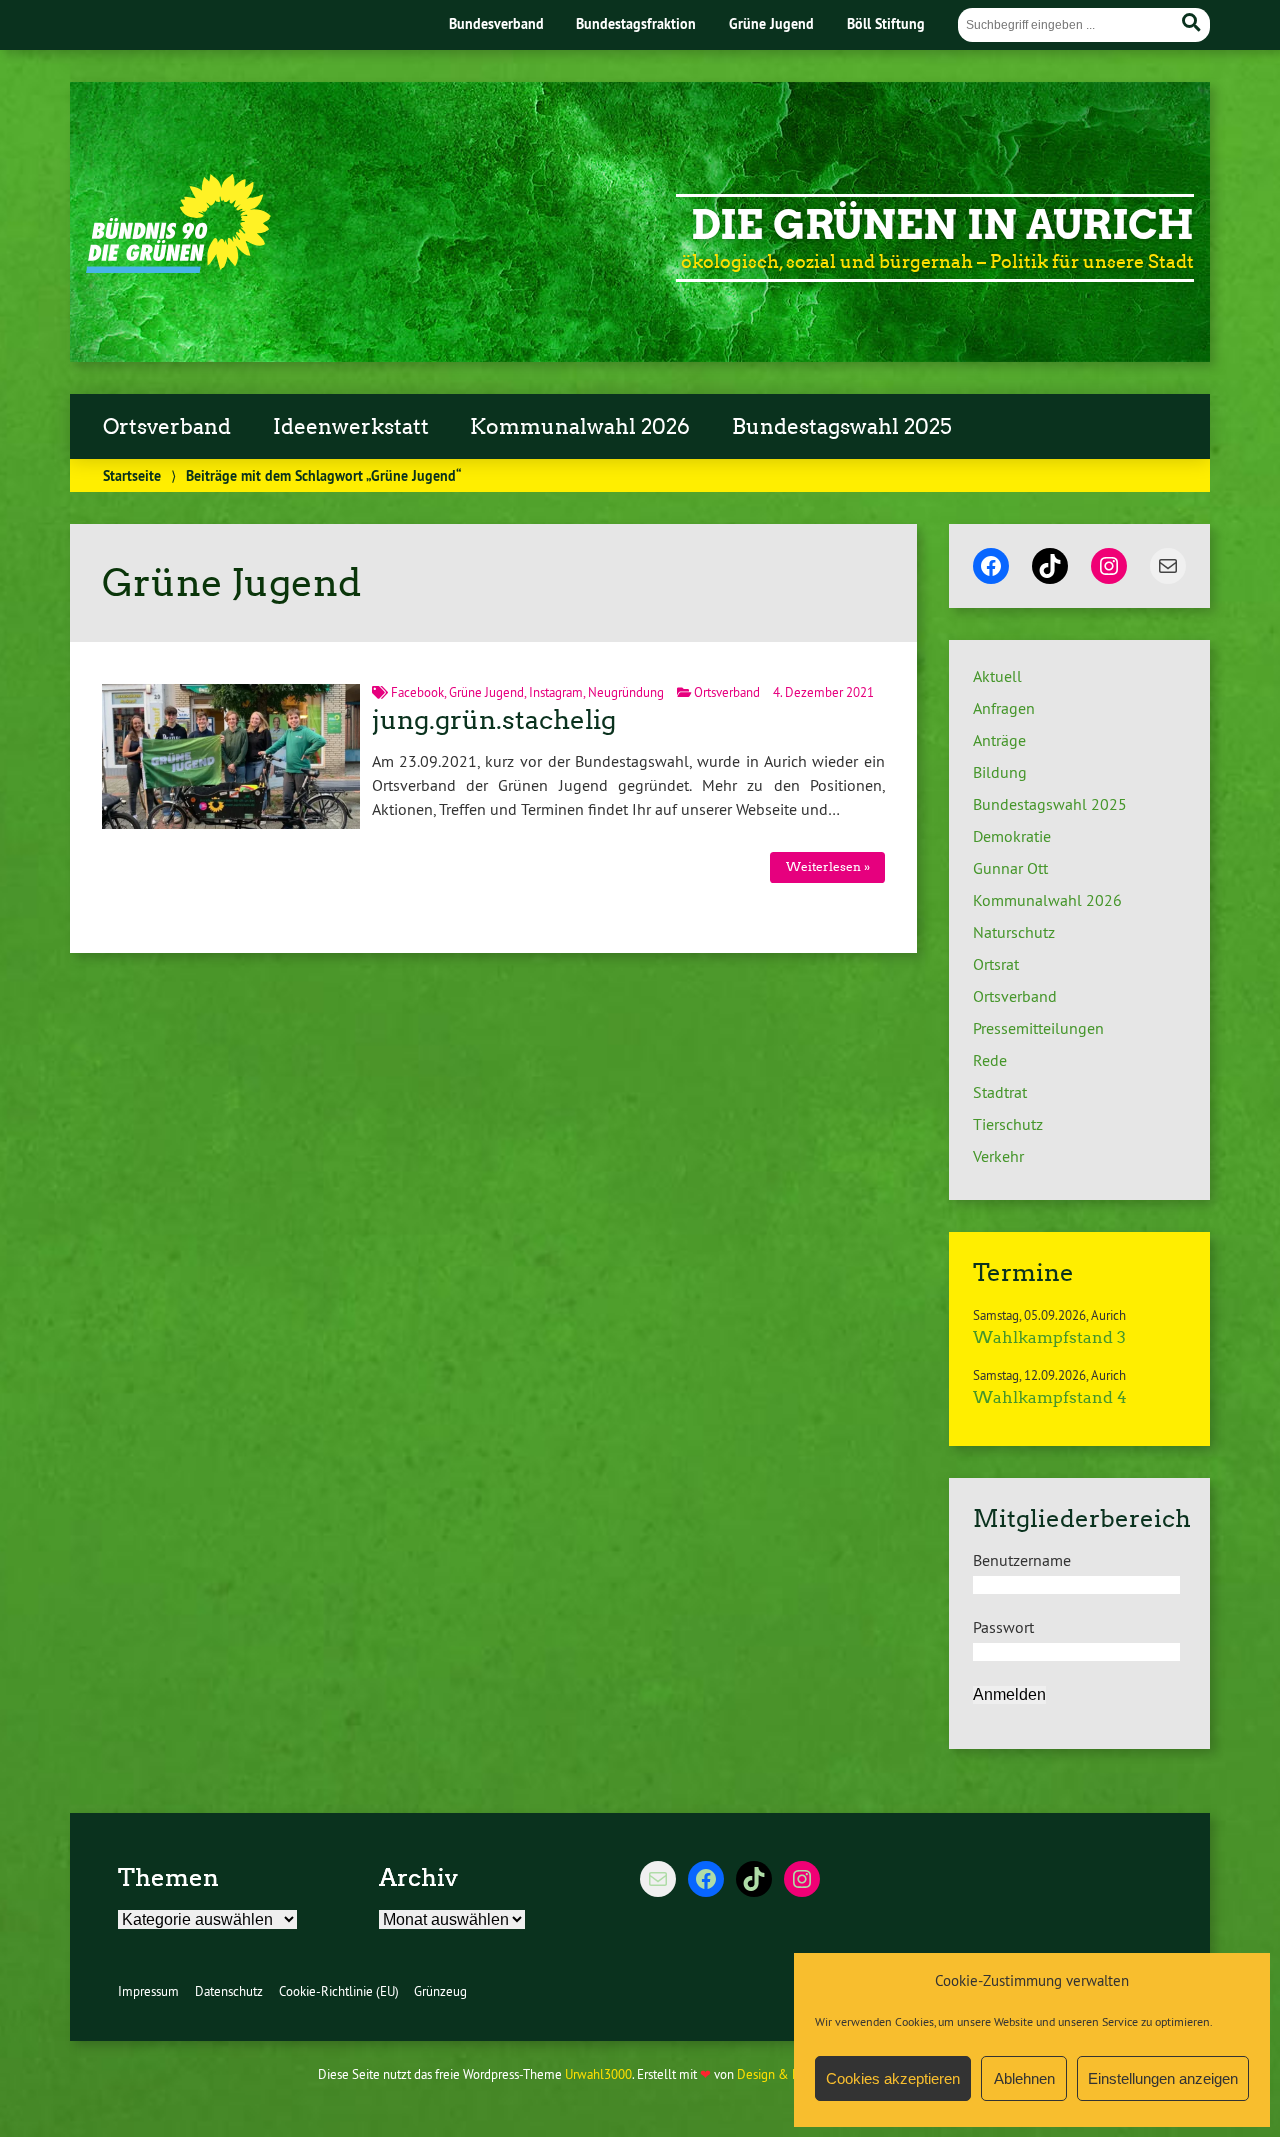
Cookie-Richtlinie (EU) (339, 1991)
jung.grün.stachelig (494, 720)
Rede (990, 1060)
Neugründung (626, 692)
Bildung (1000, 772)
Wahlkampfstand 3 (1049, 1337)
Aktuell (997, 676)
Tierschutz (1008, 1124)
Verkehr (998, 1156)
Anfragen (1004, 708)
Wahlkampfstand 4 (1050, 1397)
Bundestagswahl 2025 (842, 427)
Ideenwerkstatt (351, 427)
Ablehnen (1024, 2078)
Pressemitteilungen (1038, 1028)
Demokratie (1012, 836)
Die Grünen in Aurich (942, 225)
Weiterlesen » (828, 866)
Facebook (417, 692)
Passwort (1003, 1627)
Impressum (148, 1991)
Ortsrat (996, 964)
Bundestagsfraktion (636, 23)
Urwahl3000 (598, 2074)
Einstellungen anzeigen (1163, 2078)
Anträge (999, 740)
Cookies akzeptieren (893, 2078)
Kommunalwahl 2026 (580, 427)
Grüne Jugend (771, 23)
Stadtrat (1000, 1092)
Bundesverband (496, 23)
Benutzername (1022, 1560)
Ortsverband (167, 427)
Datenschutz (229, 1991)
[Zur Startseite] (178, 267)
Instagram (556, 692)
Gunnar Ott (1010, 868)
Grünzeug (440, 1991)
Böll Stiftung (886, 23)
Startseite (132, 475)
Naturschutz (1014, 932)
